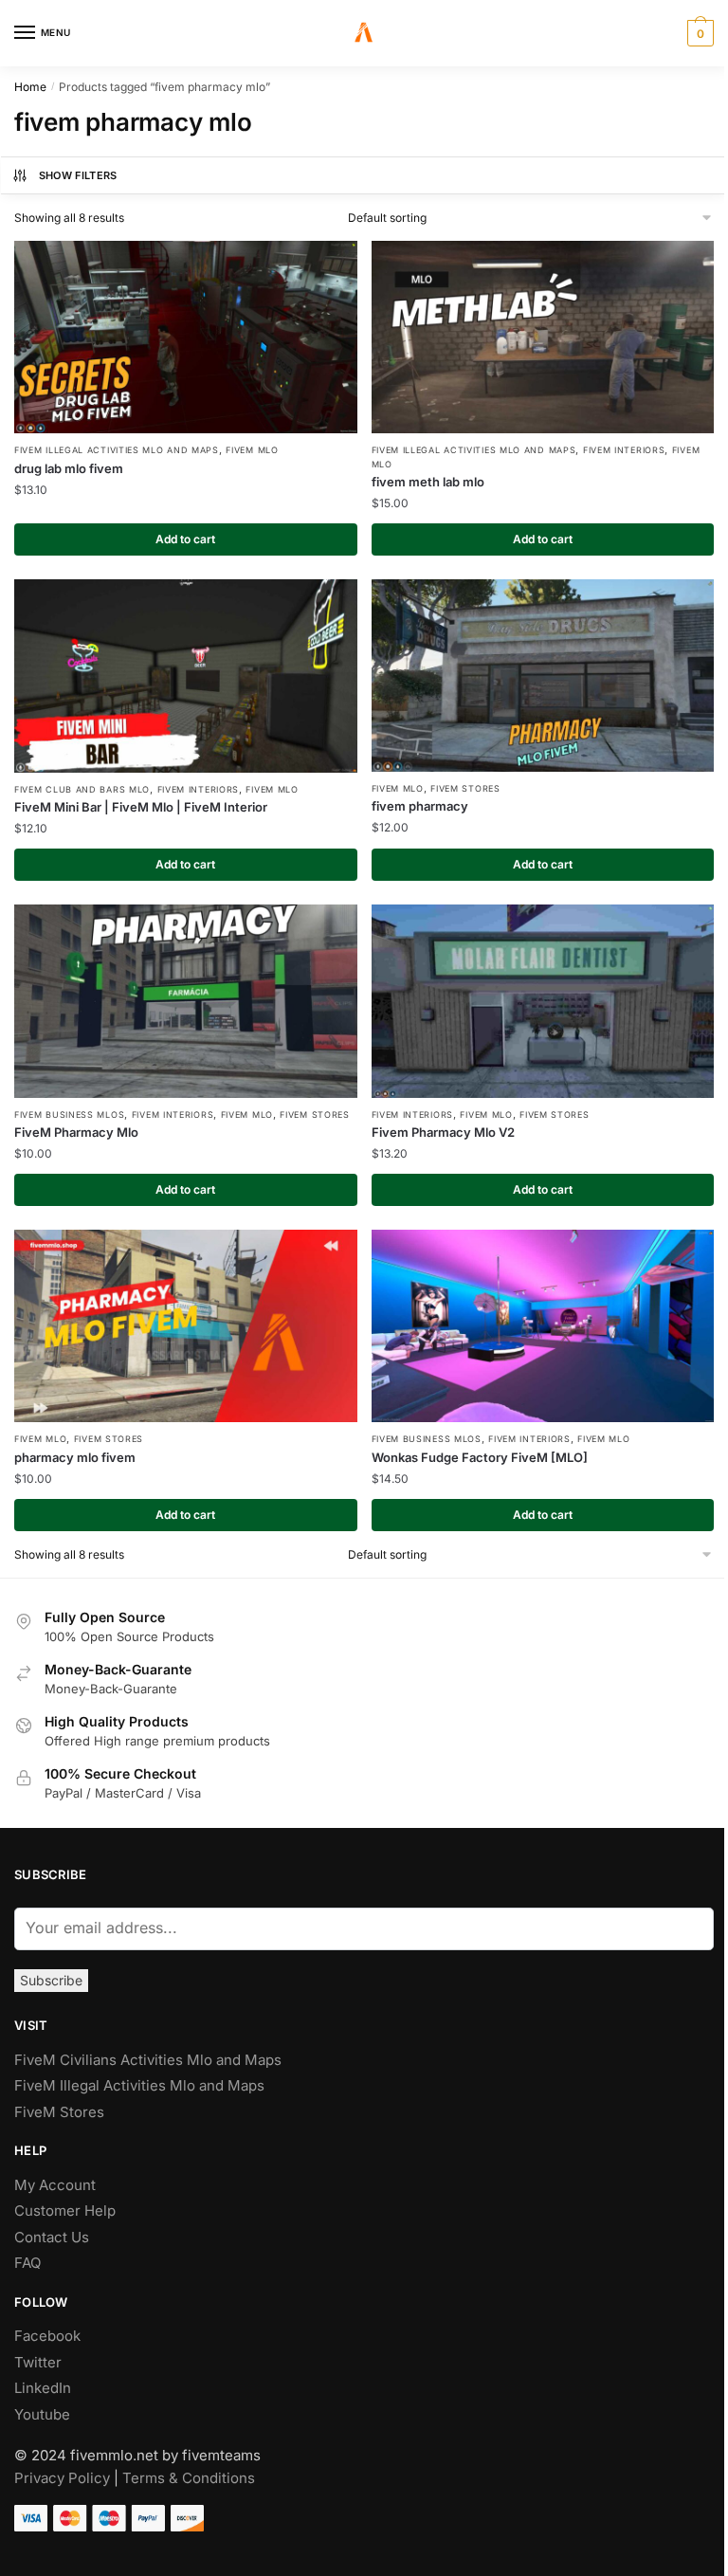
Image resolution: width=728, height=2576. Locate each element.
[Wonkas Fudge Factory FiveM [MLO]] (543, 1326)
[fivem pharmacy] (543, 676)
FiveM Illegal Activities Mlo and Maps (117, 450)
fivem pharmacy (420, 806)
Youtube (42, 2414)
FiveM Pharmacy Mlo (76, 1132)
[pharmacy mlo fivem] (186, 1326)
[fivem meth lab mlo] (543, 337)
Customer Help (65, 2211)
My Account (55, 2185)
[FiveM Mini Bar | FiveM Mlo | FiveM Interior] (186, 676)
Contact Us (52, 2237)
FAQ (27, 2263)
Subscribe (51, 1980)
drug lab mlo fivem (69, 468)
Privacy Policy (62, 2478)
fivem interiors (624, 450)
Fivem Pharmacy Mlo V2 (443, 1132)
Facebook (47, 2336)
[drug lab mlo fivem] (186, 337)
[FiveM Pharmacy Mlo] (186, 1001)
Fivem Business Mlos (69, 1114)
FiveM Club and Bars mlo (82, 789)
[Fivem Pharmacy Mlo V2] (543, 1001)
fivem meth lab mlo (428, 482)
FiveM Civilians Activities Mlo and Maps (148, 2060)
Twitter (38, 2362)
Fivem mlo (252, 450)
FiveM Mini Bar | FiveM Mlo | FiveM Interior (141, 807)
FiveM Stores (465, 788)
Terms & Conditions (189, 2478)
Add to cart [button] (185, 539)
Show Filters (78, 175)
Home (30, 87)
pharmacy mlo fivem (75, 1457)
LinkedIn (45, 2388)
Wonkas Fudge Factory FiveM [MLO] (480, 1457)
